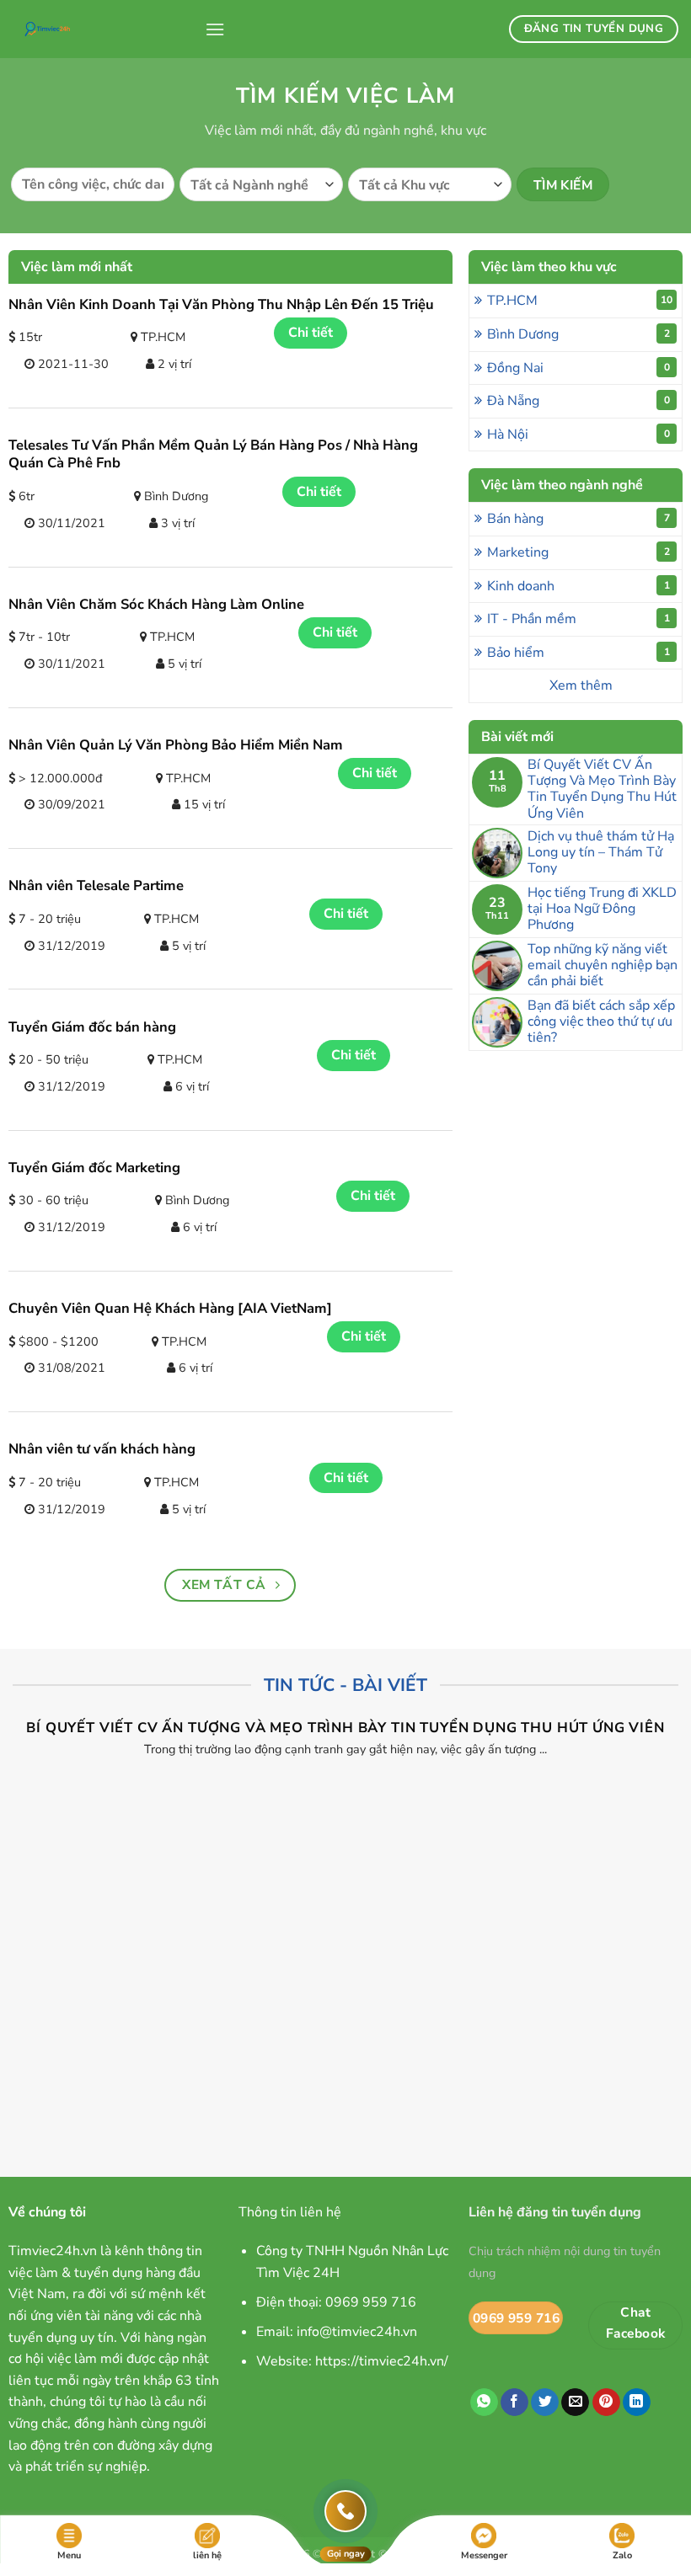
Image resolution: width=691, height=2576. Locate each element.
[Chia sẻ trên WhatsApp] (484, 2403)
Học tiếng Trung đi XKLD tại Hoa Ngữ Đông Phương (602, 909)
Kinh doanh (578, 586)
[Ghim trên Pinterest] (606, 2403)
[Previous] (39, 1904)
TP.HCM (580, 301)
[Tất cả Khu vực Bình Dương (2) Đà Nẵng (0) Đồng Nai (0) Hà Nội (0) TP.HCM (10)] (430, 184)
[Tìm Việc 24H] (102, 29)
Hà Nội (578, 435)
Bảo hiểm (578, 653)
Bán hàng (578, 519)
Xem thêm (581, 685)
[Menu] (215, 29)
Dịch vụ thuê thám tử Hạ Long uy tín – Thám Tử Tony (601, 853)
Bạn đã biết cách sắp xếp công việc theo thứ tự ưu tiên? (601, 1022)
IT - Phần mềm (578, 619)
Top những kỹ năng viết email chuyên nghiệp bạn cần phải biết (603, 966)
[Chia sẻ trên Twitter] (545, 2403)
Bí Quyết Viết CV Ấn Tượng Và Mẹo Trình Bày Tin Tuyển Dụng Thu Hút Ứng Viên (602, 789)
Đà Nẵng (578, 401)
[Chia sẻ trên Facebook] (514, 2403)
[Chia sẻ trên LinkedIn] (637, 2403)
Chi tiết (311, 333)
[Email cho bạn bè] (575, 2403)
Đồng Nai (578, 368)
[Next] (652, 1904)
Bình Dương (578, 334)
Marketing (578, 552)
